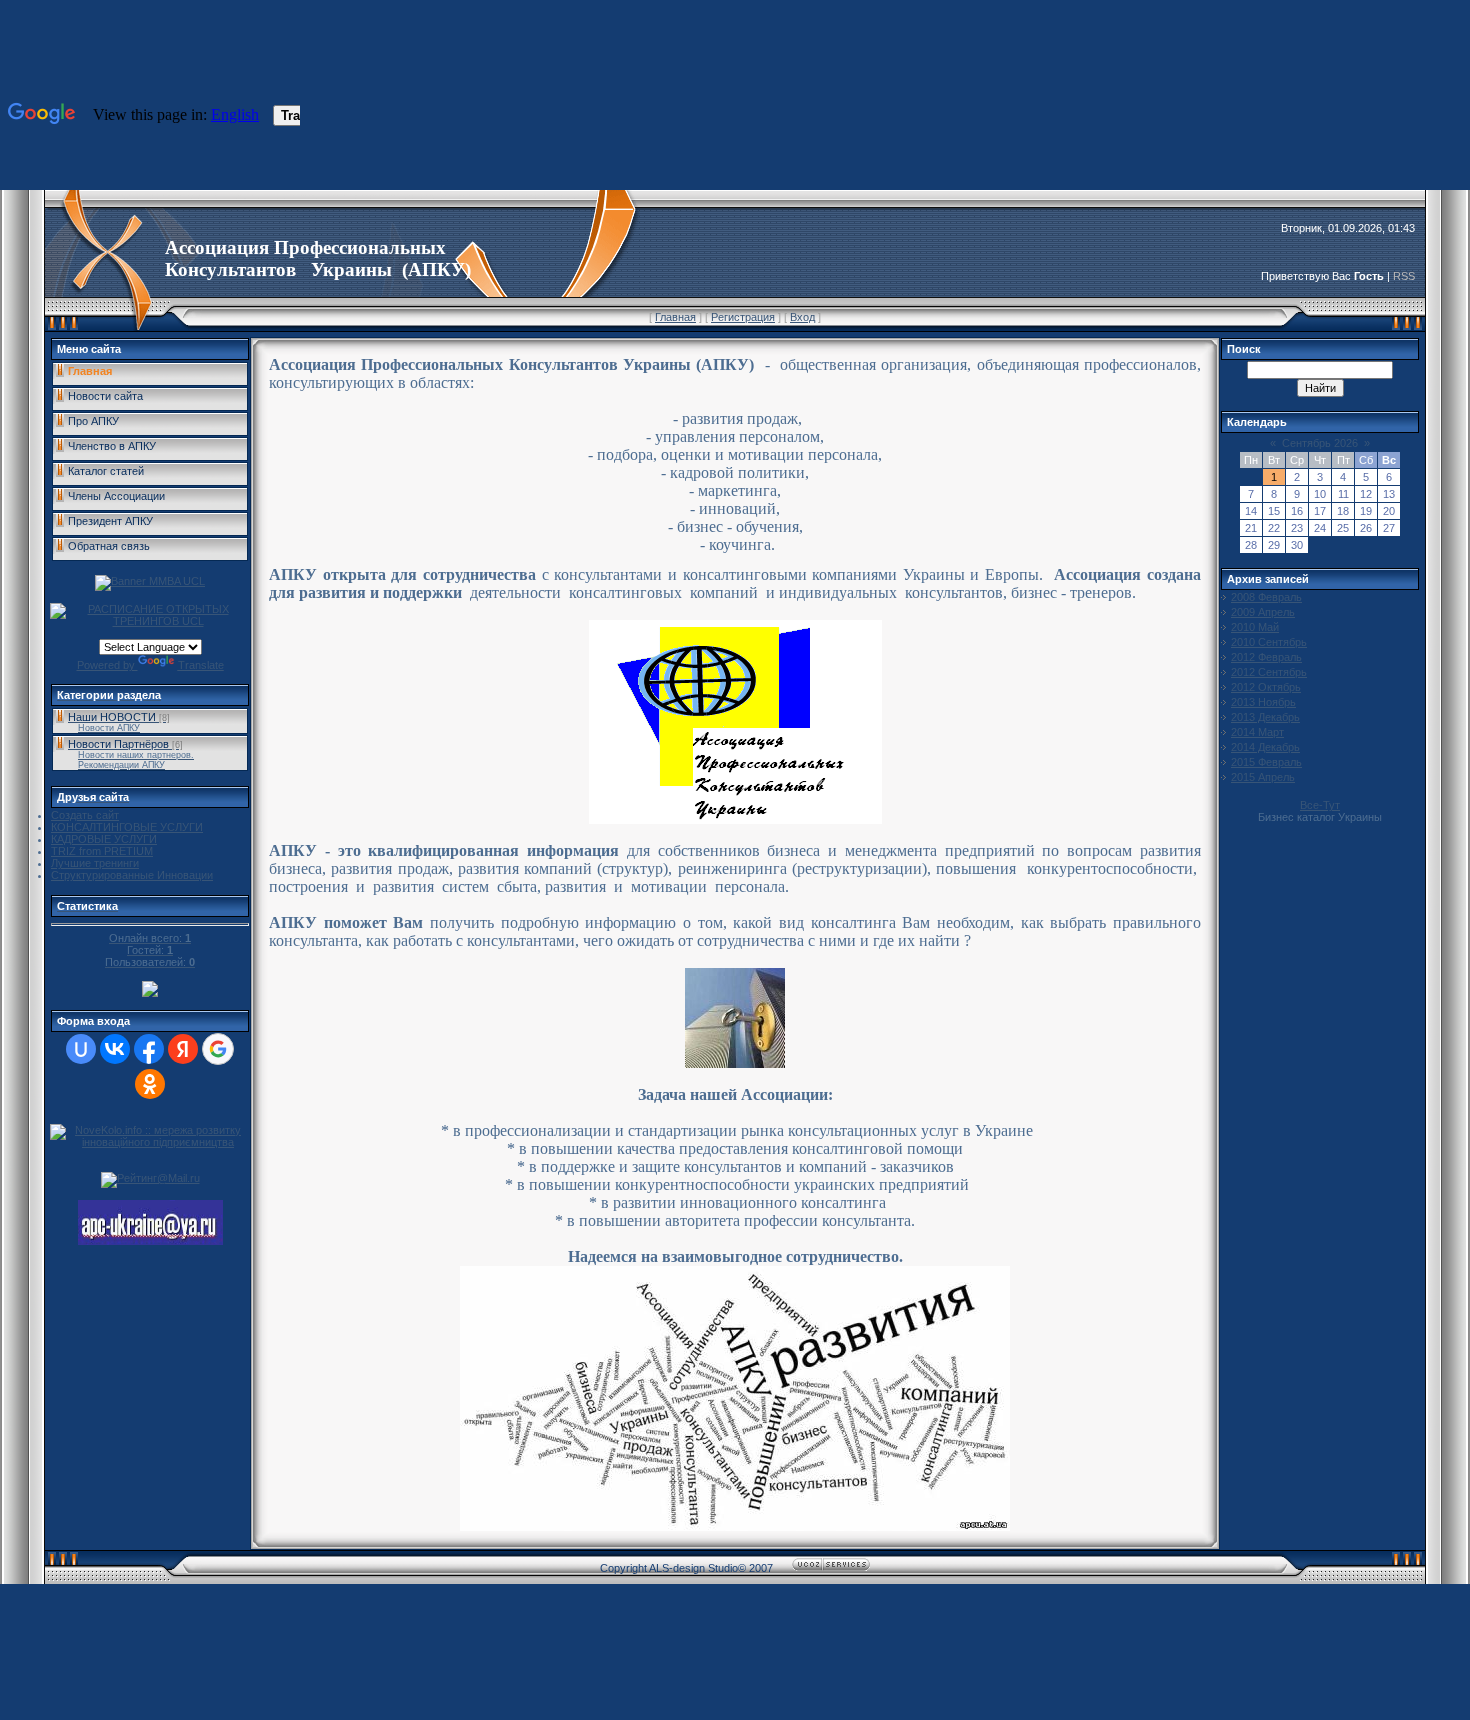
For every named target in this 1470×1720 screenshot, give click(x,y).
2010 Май (1255, 627)
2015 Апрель (1263, 777)
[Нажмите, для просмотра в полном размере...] (735, 1525)
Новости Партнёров (118, 744)
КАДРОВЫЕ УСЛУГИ (104, 839)
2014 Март (1257, 732)
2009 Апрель (1263, 612)
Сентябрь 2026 (1320, 443)
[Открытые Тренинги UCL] (150, 621)
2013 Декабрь (1265, 717)
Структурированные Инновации (132, 875)
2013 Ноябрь (1263, 702)
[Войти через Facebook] (149, 1049)
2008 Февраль (1266, 597)
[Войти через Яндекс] (183, 1049)
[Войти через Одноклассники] (150, 1084)
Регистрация (743, 317)
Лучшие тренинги (95, 863)
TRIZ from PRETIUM (102, 851)
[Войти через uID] (81, 1049)
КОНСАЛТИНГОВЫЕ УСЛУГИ (127, 827)
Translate (201, 665)
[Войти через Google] (218, 1049)
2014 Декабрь (1265, 747)
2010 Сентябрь (1269, 642)
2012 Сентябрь (1269, 672)
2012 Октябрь (1266, 687)
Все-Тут (1320, 805)
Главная (675, 317)
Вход (802, 317)
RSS (1404, 276)
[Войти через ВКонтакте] (115, 1049)
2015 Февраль (1266, 762)
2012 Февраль (1266, 657)
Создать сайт (85, 815)
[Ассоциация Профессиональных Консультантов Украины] (150, 1241)
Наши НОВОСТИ (112, 717)
